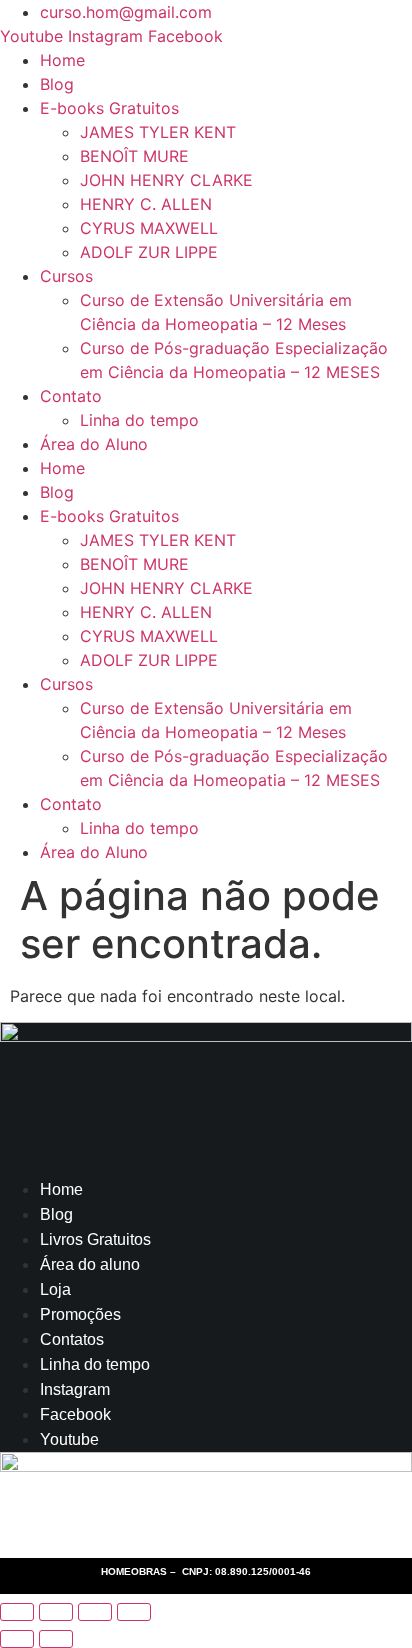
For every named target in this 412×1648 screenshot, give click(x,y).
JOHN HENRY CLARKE (166, 180)
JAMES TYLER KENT (158, 132)
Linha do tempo (139, 420)
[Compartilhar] (95, 1612)
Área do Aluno (94, 444)
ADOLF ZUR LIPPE (149, 252)
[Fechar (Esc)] (134, 1612)
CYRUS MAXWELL (149, 228)
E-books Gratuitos (109, 108)
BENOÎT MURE (134, 156)
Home (62, 60)
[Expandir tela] (56, 1612)
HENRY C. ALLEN (146, 204)
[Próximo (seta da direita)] (56, 1639)
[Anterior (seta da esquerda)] (17, 1639)
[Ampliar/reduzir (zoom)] (17, 1612)
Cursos (66, 276)
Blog (57, 84)
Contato (71, 396)
